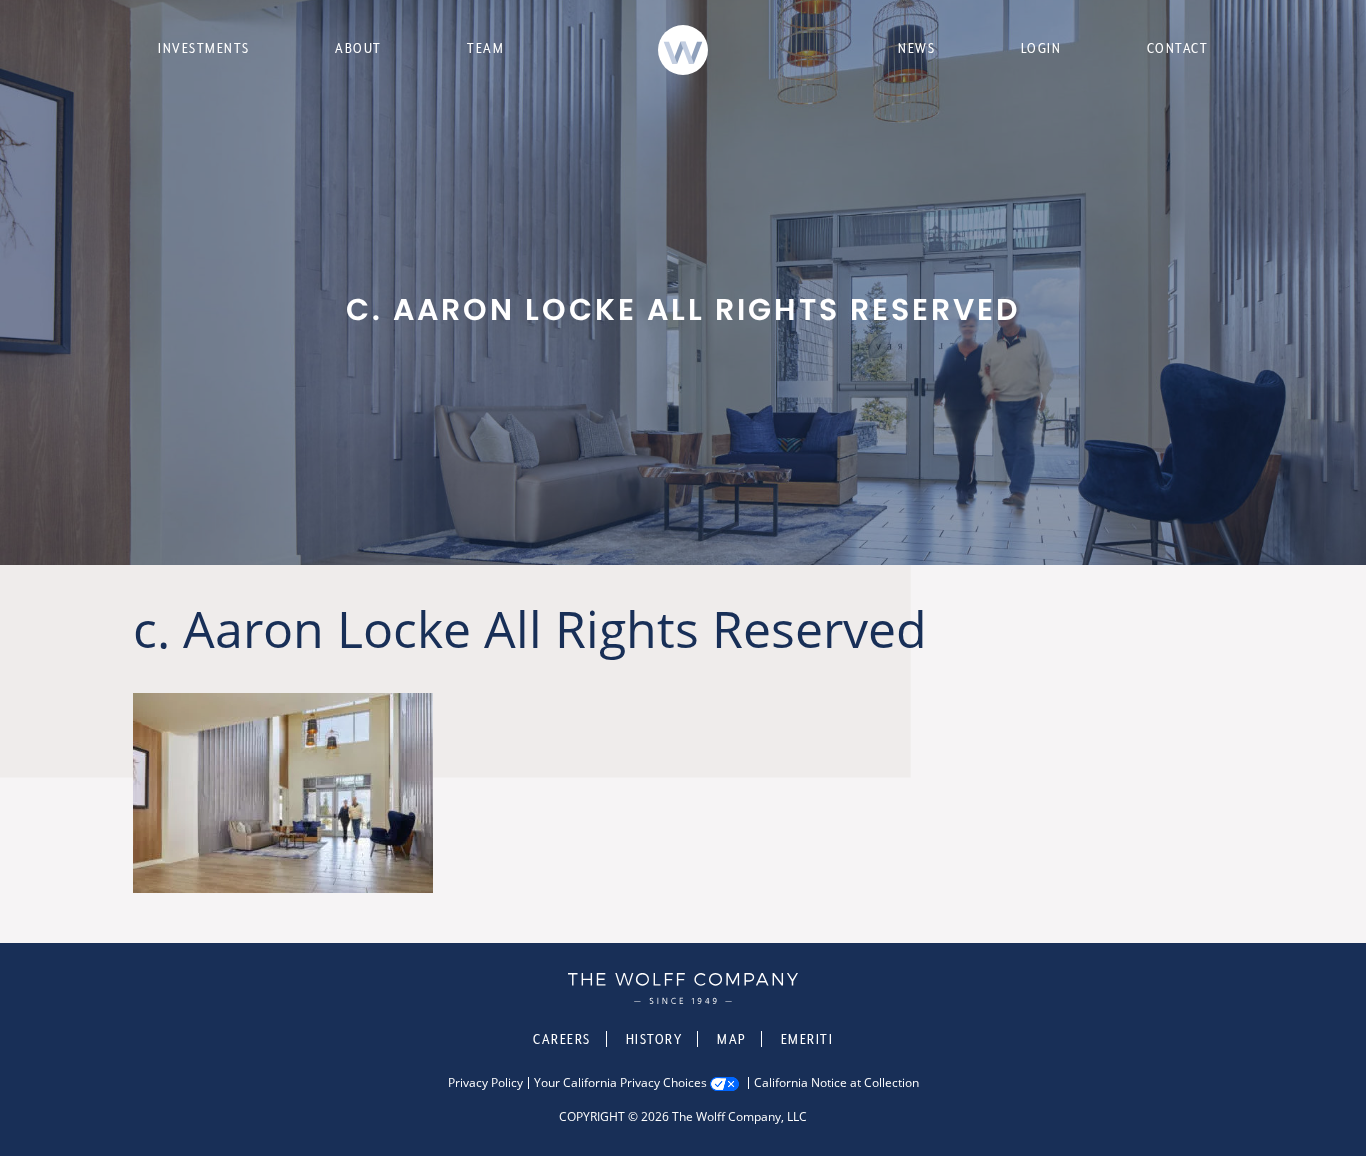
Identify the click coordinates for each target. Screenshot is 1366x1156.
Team (485, 48)
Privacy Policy (485, 1083)
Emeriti (807, 1039)
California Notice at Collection (836, 1083)
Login (1041, 48)
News (916, 48)
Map (731, 1039)
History (654, 1039)
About (358, 48)
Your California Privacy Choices (620, 1083)
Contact (1178, 48)
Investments (204, 48)
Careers (562, 1039)
